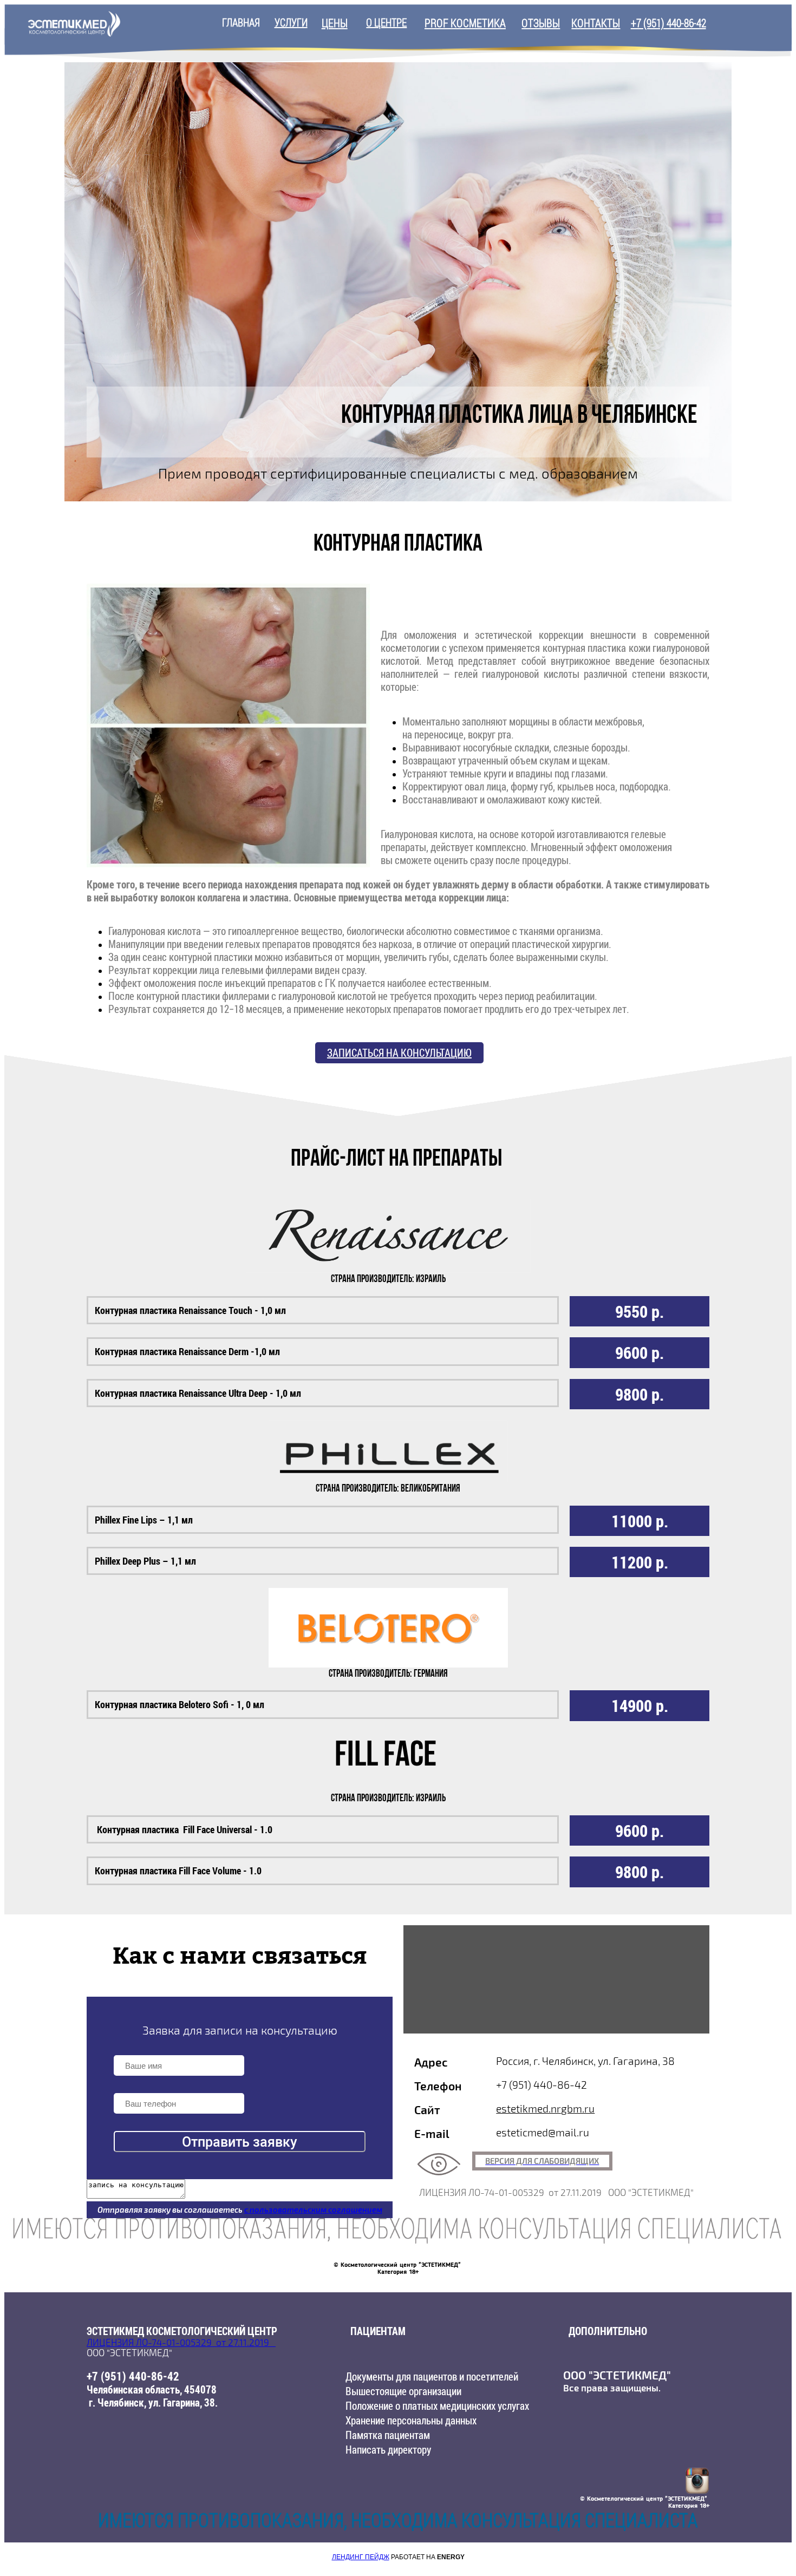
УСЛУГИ (291, 22)
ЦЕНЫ (335, 23)
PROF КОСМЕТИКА (465, 23)
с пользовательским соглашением (313, 2210)
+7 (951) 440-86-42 (668, 23)
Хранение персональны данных (411, 2420)
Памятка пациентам (388, 2435)
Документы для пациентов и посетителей (432, 2376)
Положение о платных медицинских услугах (437, 2406)
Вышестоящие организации (403, 2391)
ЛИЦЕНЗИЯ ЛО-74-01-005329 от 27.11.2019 (181, 2343)
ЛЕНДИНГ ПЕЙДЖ (361, 2557)
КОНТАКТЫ (596, 23)
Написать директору (388, 2450)
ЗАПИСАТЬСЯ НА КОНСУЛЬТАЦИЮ (399, 1053)
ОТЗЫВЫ (541, 23)
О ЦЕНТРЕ (386, 22)
